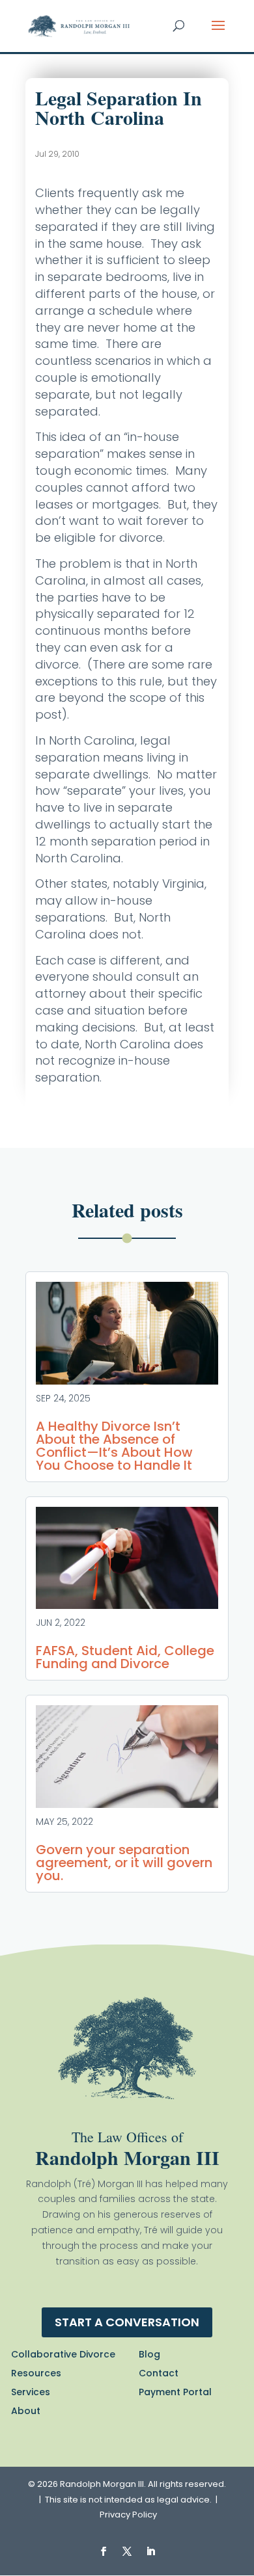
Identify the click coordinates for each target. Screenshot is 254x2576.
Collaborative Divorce (63, 2354)
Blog (149, 2354)
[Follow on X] (127, 2551)
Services (31, 2392)
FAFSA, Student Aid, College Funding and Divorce (125, 1657)
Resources (36, 2373)
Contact (159, 2373)
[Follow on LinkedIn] (150, 2551)
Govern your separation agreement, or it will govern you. (124, 1863)
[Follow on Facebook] (104, 2551)
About (26, 2411)
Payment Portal (175, 2392)
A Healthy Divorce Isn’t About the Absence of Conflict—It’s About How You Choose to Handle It (114, 1446)
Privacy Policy (128, 2515)
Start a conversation (127, 2322)
